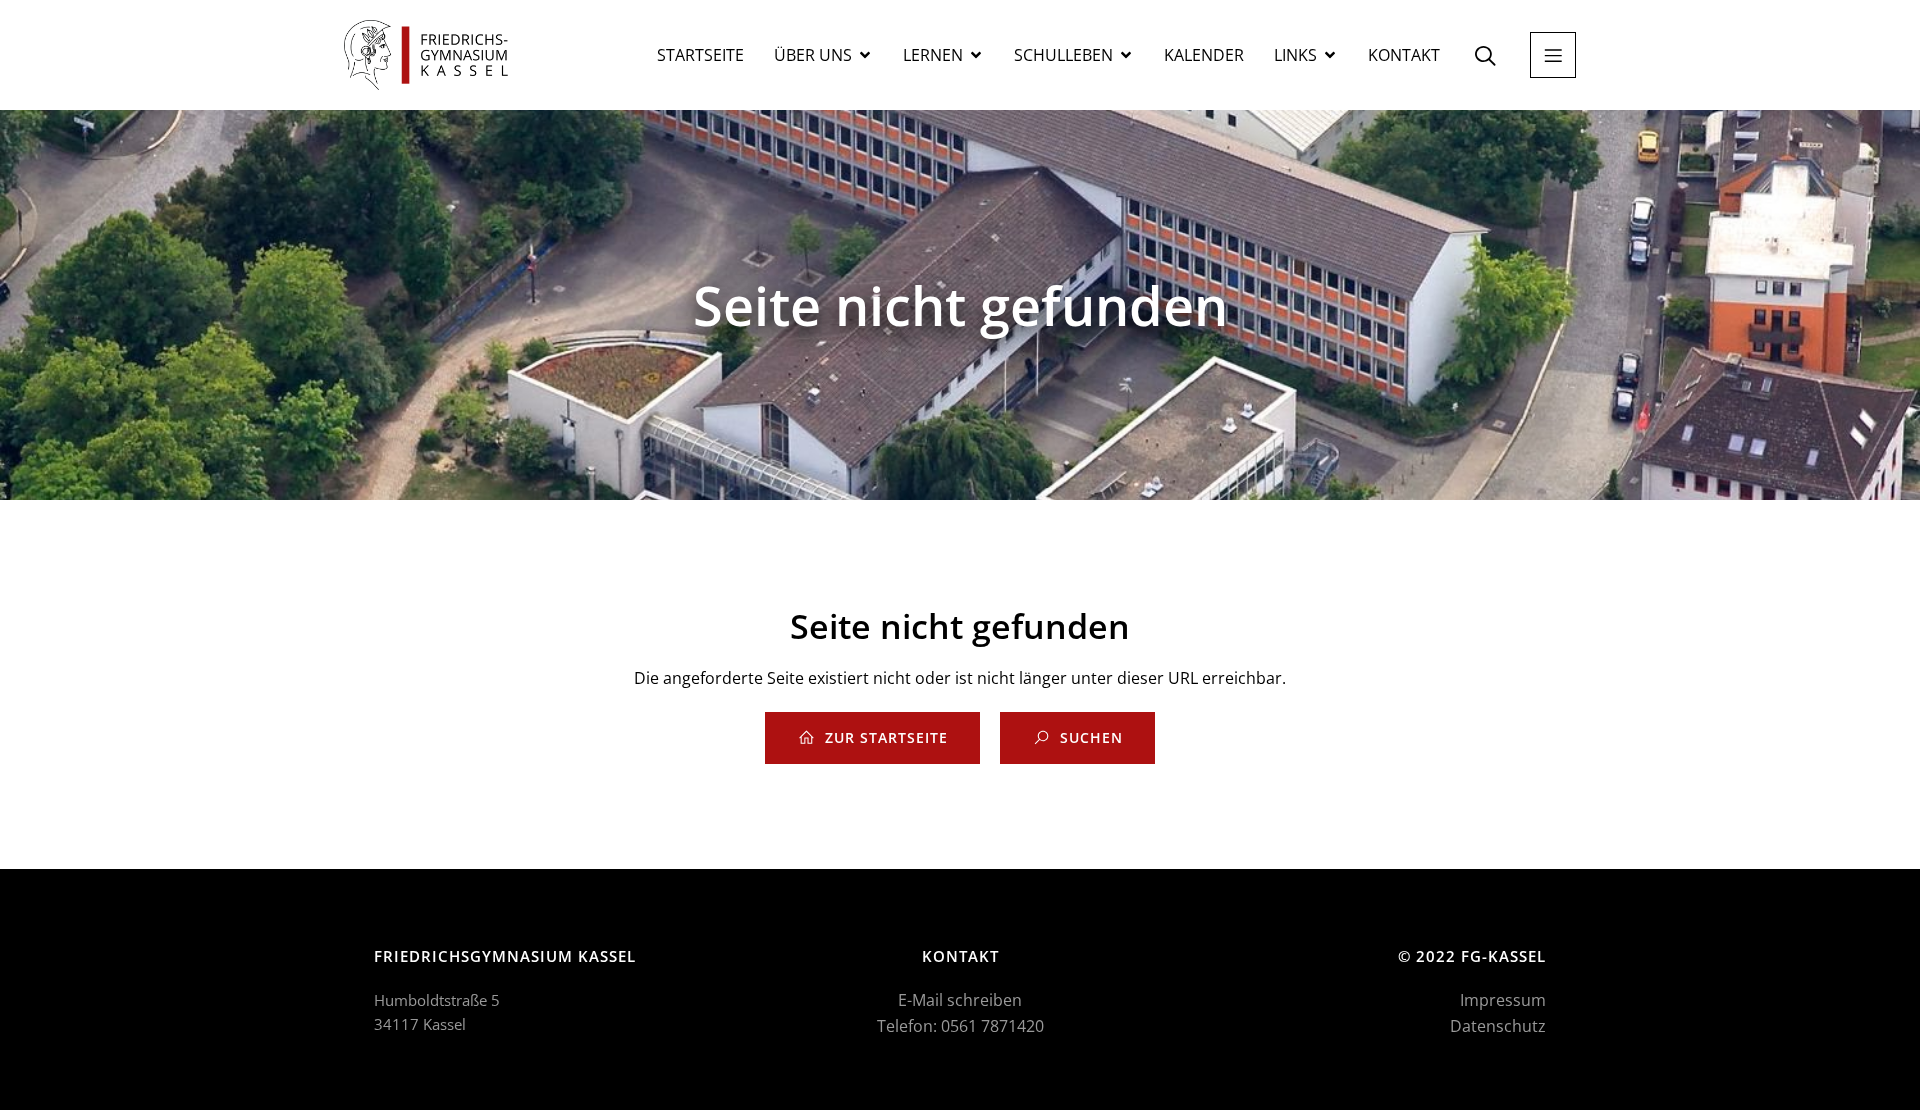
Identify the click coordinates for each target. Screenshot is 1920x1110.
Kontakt (1404, 55)
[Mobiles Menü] (1553, 55)
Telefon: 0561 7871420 (960, 1026)
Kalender (1204, 55)
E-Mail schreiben (960, 1000)
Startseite (700, 55)
